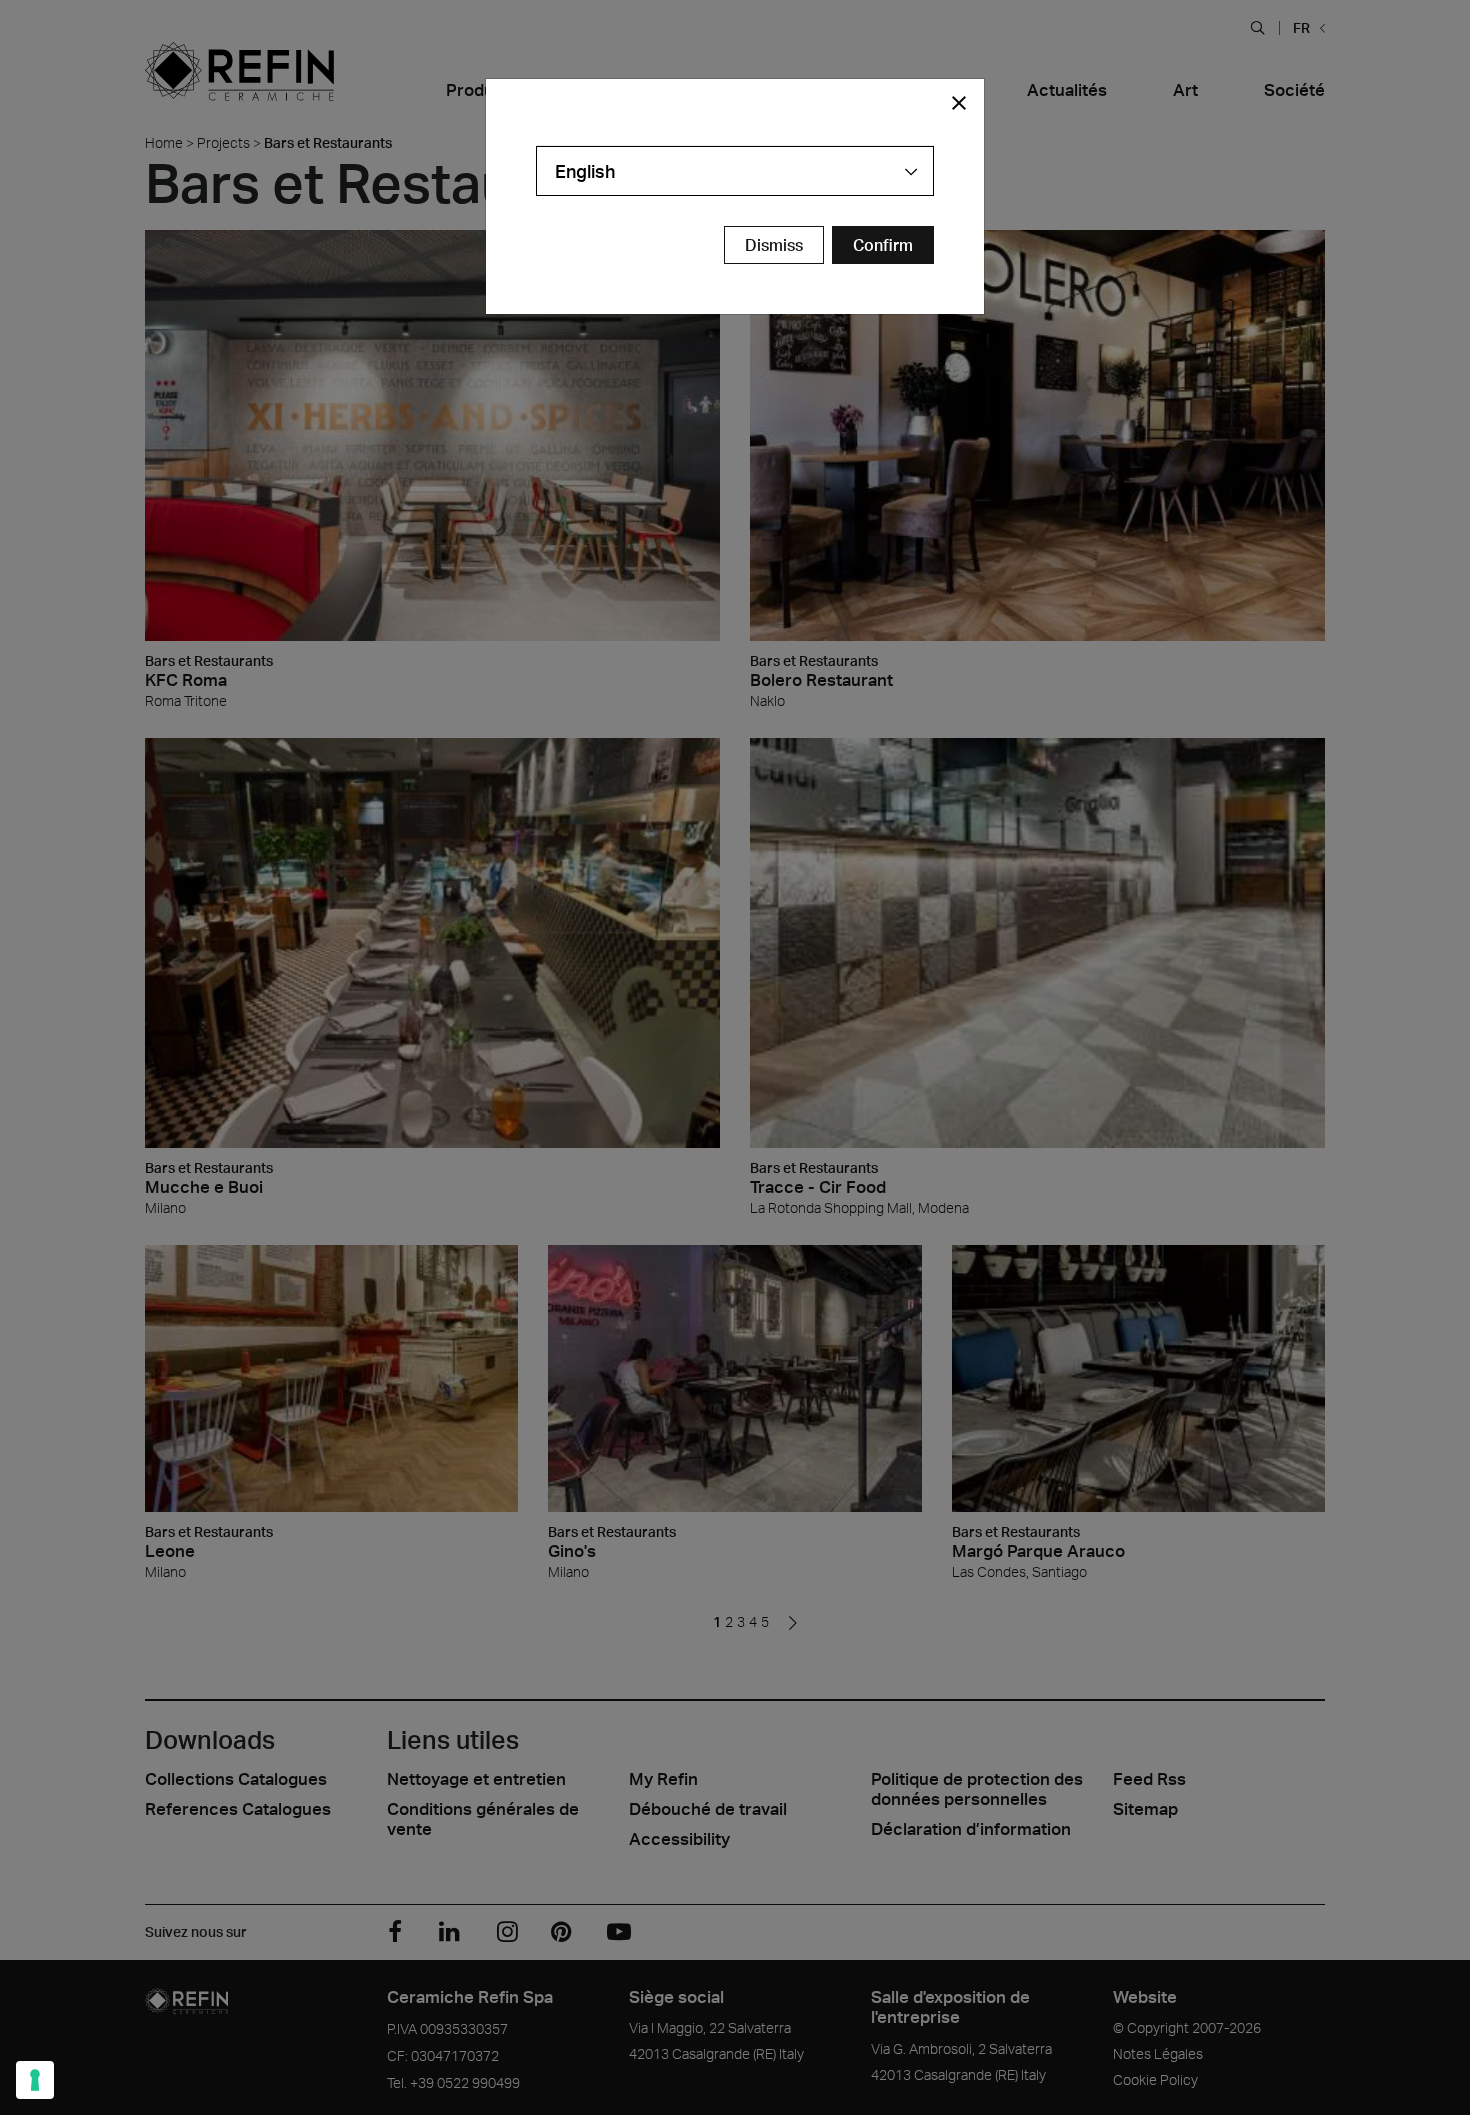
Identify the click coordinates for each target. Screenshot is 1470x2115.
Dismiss (774, 245)
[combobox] (735, 171)
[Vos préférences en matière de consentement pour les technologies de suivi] (35, 2080)
